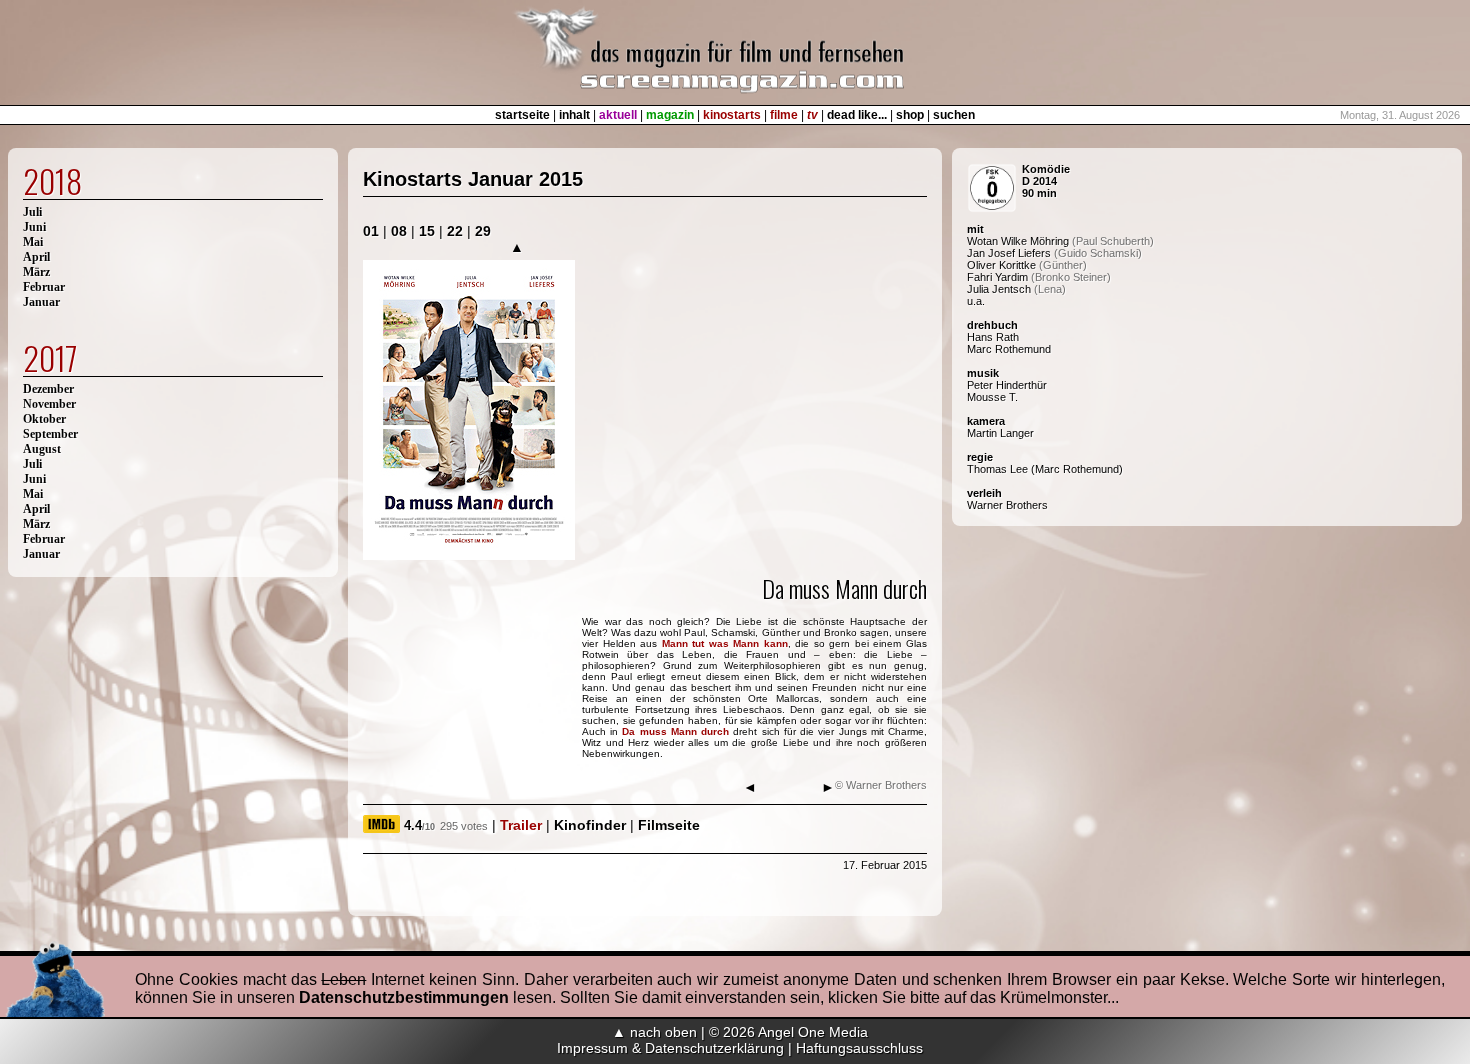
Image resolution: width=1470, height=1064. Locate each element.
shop (910, 115)
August (42, 449)
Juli (32, 212)
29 (483, 231)
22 (455, 231)
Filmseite (669, 825)
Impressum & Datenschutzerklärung (670, 1048)
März (36, 272)
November (49, 404)
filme (784, 115)
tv (812, 115)
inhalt (574, 115)
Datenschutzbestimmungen (404, 997)
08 (399, 231)
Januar (41, 302)
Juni (34, 227)
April (36, 257)
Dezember (48, 389)
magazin (670, 115)
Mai (33, 242)
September (50, 434)
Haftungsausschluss (859, 1048)
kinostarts (732, 115)
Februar (44, 287)
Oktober (44, 419)
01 (371, 231)
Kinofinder (590, 825)
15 (427, 231)
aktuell (618, 115)
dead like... (857, 115)
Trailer (521, 825)
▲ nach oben (654, 1032)
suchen (954, 115)
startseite (522, 115)
